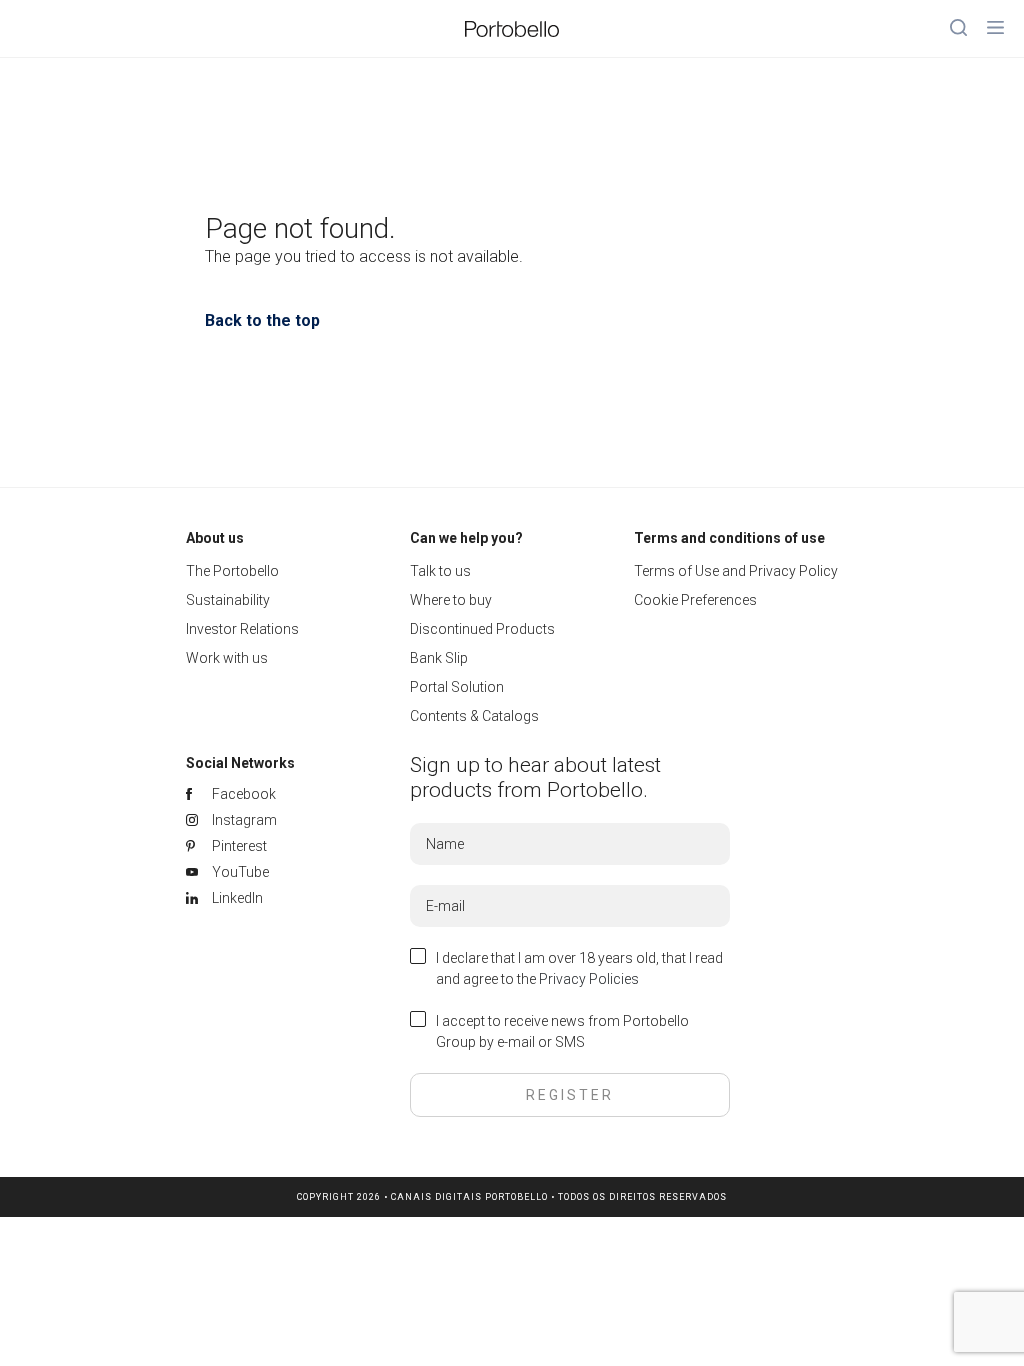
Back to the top (262, 320)
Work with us (227, 658)
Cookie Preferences (695, 600)
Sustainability (228, 600)
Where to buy (451, 600)
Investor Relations (242, 629)
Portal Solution (457, 687)
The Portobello (232, 571)
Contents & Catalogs (474, 716)
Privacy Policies (589, 979)
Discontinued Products (482, 629)
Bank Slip (439, 658)
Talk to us (440, 571)
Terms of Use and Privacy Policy (736, 571)
